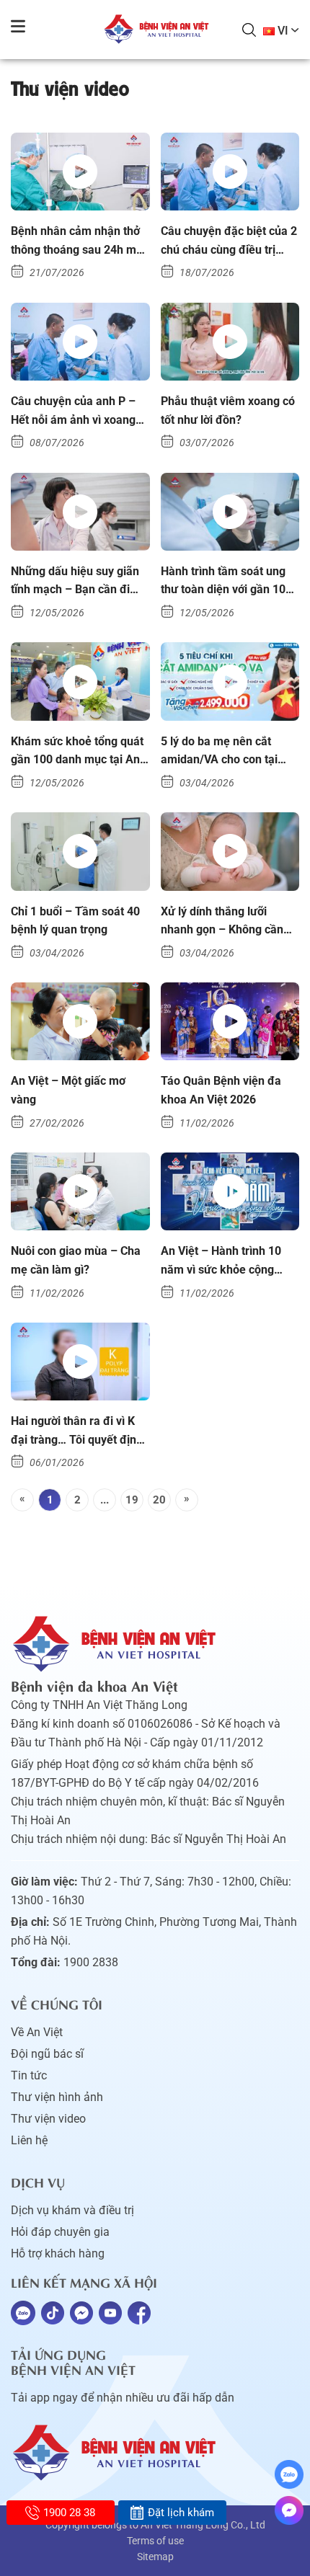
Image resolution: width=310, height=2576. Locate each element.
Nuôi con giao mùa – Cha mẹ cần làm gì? (76, 1260)
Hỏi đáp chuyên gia (60, 2232)
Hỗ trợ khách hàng (58, 2253)
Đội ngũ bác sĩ (47, 2054)
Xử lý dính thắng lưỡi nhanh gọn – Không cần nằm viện (222, 922)
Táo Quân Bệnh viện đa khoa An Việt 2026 (221, 1090)
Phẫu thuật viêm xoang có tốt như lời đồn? (228, 410)
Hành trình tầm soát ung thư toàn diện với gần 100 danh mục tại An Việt (226, 582)
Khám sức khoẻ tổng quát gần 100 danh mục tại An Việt (77, 752)
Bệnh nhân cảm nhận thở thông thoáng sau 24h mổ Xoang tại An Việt (77, 241)
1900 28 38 (69, 2513)
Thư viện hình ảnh (57, 2097)
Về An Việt (37, 2032)
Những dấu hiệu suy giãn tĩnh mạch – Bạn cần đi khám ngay (75, 582)
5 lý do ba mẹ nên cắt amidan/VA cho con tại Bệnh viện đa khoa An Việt (229, 752)
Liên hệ (29, 2140)
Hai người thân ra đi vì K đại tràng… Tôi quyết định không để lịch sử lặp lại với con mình (80, 1431)
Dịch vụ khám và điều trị (72, 2210)
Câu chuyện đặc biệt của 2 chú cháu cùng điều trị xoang (229, 241)
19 (132, 1500)
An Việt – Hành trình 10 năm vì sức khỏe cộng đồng (221, 1261)
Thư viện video (48, 2119)
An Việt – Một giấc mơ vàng (68, 1090)
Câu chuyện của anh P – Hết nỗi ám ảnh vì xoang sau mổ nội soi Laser (73, 412)
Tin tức (29, 2075)
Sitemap (155, 2557)
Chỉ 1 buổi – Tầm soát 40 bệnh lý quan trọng (75, 921)
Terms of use (155, 2541)
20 (159, 1500)
